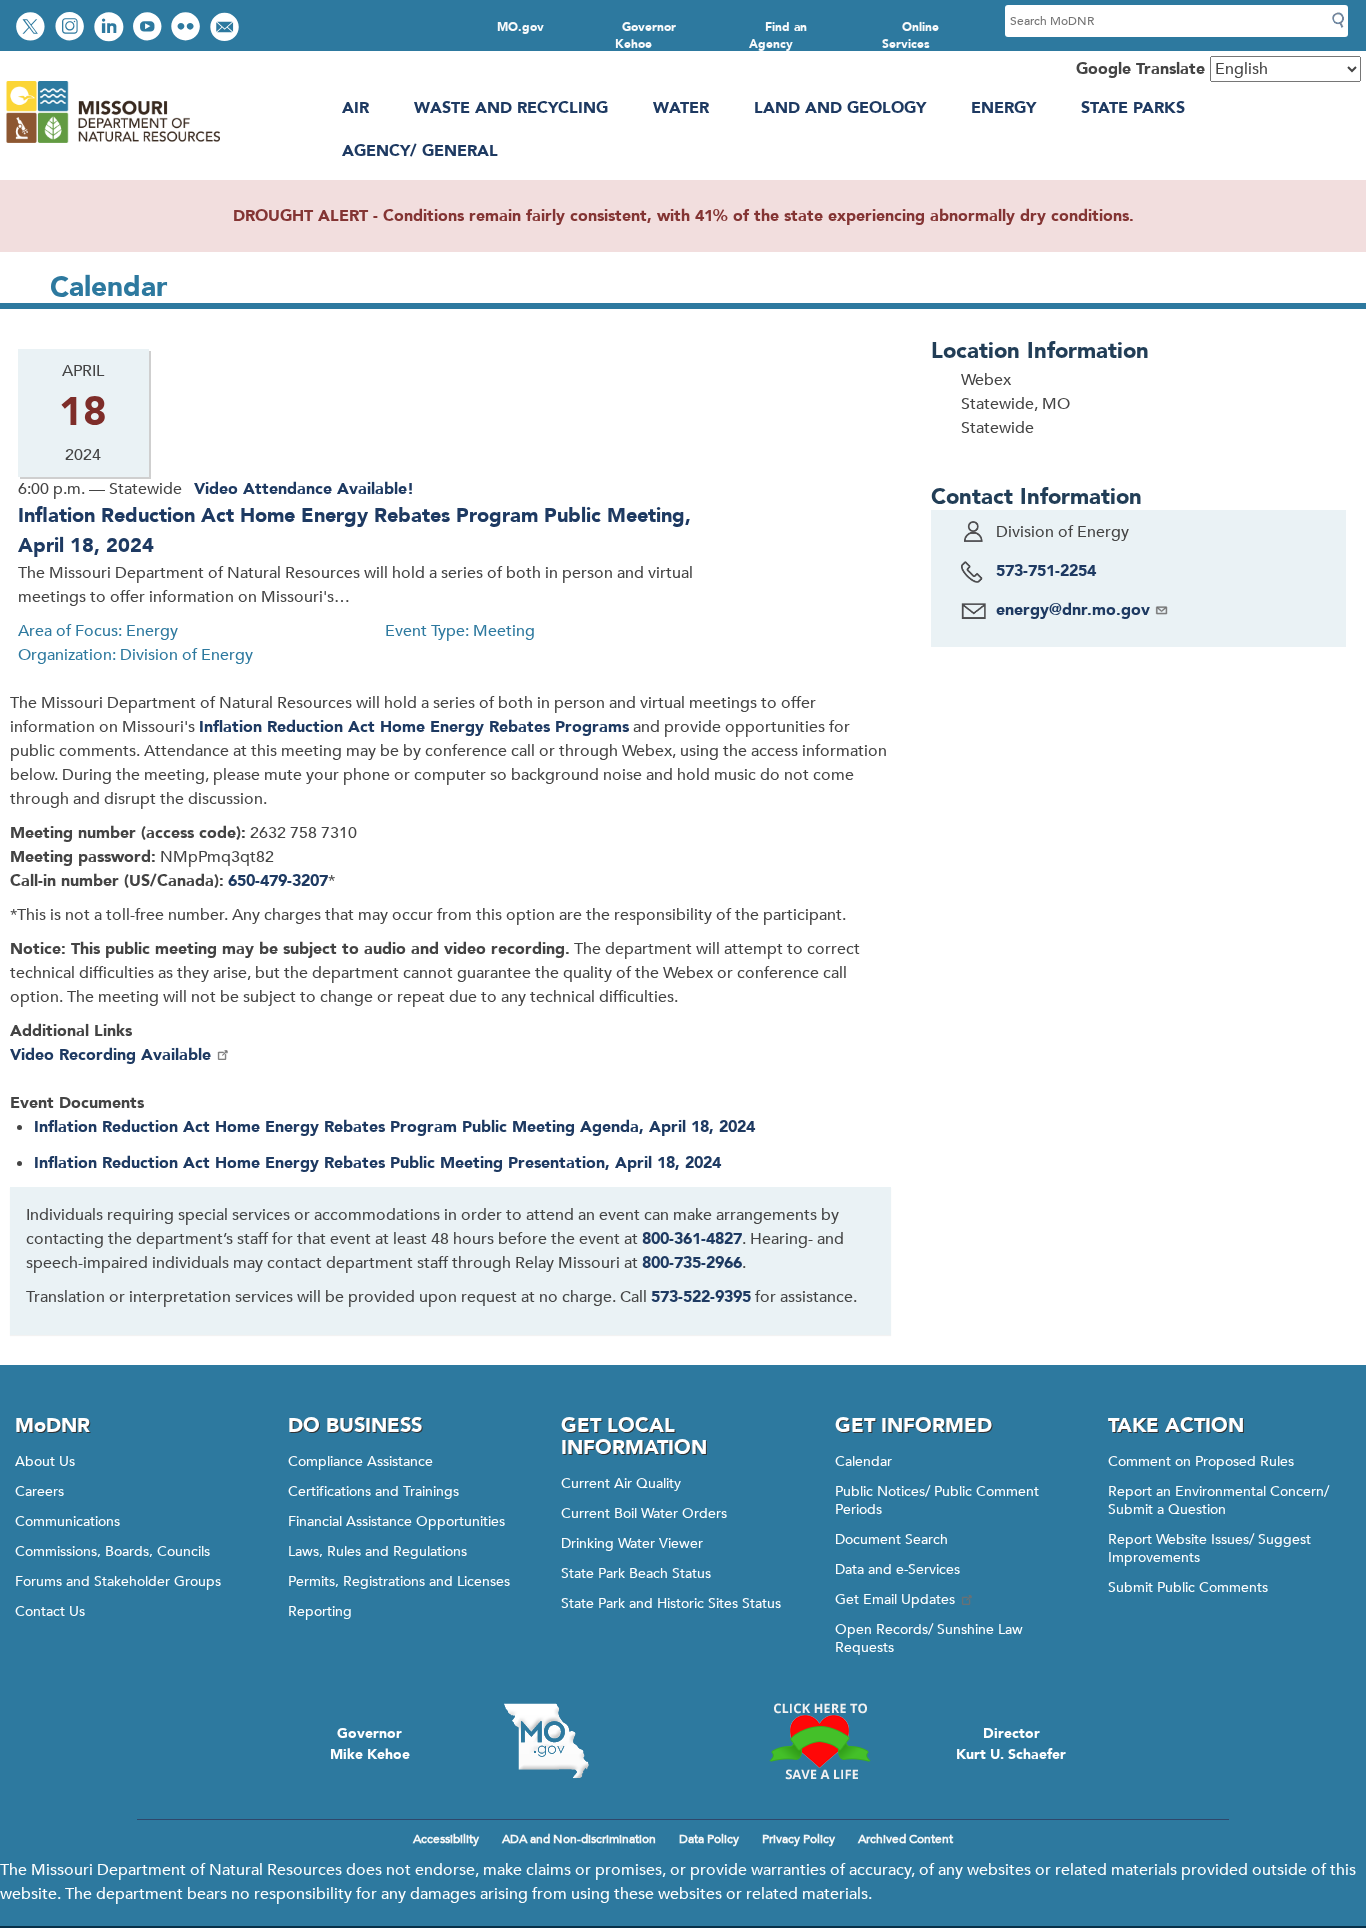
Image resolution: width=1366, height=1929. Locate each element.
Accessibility (446, 1839)
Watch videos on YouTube (149, 28)
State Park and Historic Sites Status (671, 1603)
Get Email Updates (895, 1599)
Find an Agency (778, 35)
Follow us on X (33, 28)
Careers (39, 1491)
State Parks (1133, 108)
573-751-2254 (1046, 571)
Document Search (891, 1539)
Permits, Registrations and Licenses (399, 1581)
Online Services (911, 35)
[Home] (112, 143)
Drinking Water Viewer (632, 1543)
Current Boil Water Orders (644, 1513)
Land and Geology (840, 108)
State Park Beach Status (636, 1573)
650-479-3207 (278, 881)
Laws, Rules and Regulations (377, 1551)
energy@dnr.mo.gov (1073, 610)
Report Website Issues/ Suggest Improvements (1209, 1548)
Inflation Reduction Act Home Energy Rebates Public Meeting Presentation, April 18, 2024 (377, 1163)
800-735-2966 (692, 1263)
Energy (1003, 108)
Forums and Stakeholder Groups (118, 1581)
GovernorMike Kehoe (370, 1744)
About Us (45, 1461)
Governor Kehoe (645, 35)
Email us (226, 28)
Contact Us (50, 1611)
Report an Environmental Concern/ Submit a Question (1218, 1500)
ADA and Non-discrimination (579, 1839)
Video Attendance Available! (304, 489)
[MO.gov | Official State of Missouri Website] (546, 1741)
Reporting (320, 1611)
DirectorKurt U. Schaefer (1011, 1744)
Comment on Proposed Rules (1201, 1461)
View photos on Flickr (188, 28)
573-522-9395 (701, 1297)
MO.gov (520, 27)
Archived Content (905, 1839)
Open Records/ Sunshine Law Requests (929, 1638)
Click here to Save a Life (819, 1741)
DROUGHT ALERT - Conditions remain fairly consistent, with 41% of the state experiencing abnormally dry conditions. (683, 216)
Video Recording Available (110, 1055)
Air (355, 108)
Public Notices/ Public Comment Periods (937, 1500)
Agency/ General (420, 151)
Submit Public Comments (1188, 1587)
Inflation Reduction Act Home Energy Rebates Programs (414, 727)
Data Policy (709, 1839)
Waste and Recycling (511, 108)
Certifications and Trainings (373, 1491)
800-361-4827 (692, 1239)
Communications (67, 1521)
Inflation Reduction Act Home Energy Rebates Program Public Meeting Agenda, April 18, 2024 (394, 1127)
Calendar (863, 1461)
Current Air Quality (621, 1483)
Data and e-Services (897, 1569)
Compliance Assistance (360, 1461)
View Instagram (72, 28)
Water (681, 108)
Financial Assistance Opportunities (396, 1521)
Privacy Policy (798, 1839)
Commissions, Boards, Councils (112, 1551)
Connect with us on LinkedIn (111, 28)
